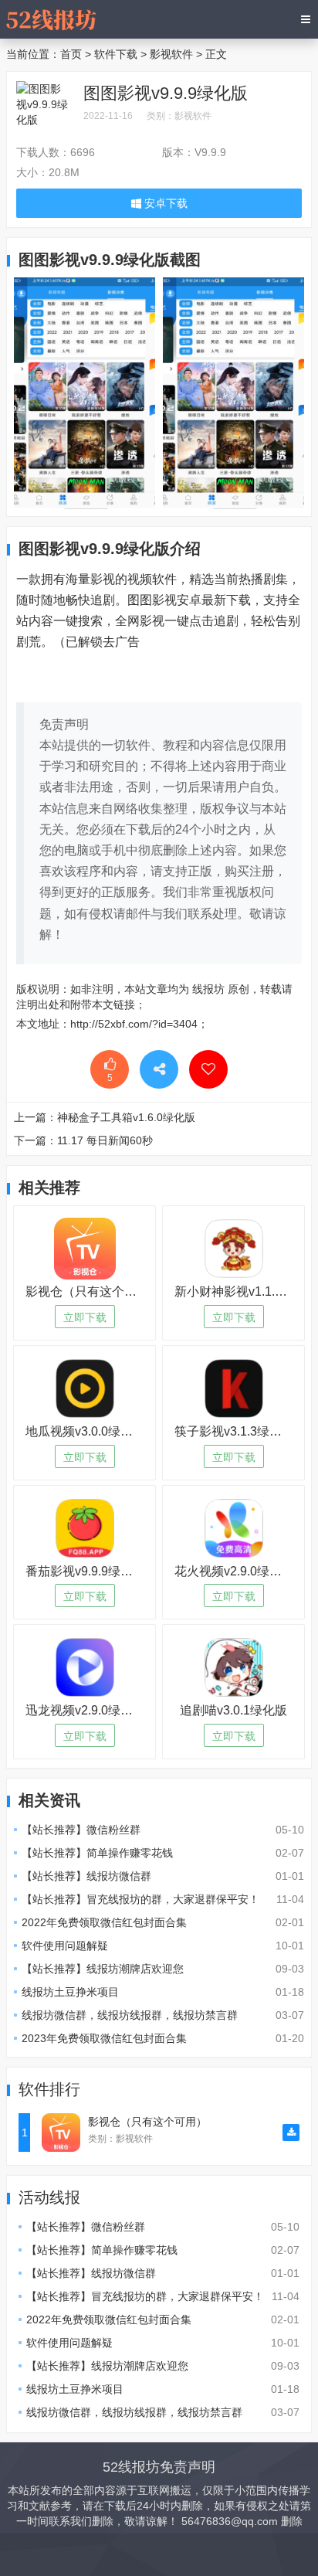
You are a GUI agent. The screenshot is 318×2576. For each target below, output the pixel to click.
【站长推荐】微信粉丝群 (81, 1830)
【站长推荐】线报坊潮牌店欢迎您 (103, 1969)
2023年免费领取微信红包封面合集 (104, 2038)
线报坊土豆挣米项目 (70, 1992)
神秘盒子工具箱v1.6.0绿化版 (126, 1117)
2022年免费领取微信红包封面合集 (104, 1922)
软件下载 (116, 54)
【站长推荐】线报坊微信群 (86, 1876)
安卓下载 (164, 203)
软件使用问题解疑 (65, 1946)
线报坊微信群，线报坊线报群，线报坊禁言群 (130, 2015)
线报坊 (208, 989)
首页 (71, 54)
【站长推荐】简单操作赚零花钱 (97, 1853)
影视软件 (171, 54)
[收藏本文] (208, 1069)
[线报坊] (51, 19)
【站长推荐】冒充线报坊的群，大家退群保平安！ (140, 1899)
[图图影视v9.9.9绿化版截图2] (85, 392)
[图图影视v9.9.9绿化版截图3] (233, 392)
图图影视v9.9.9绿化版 (166, 93)
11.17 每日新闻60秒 (105, 1140)
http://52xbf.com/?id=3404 (134, 1024)
